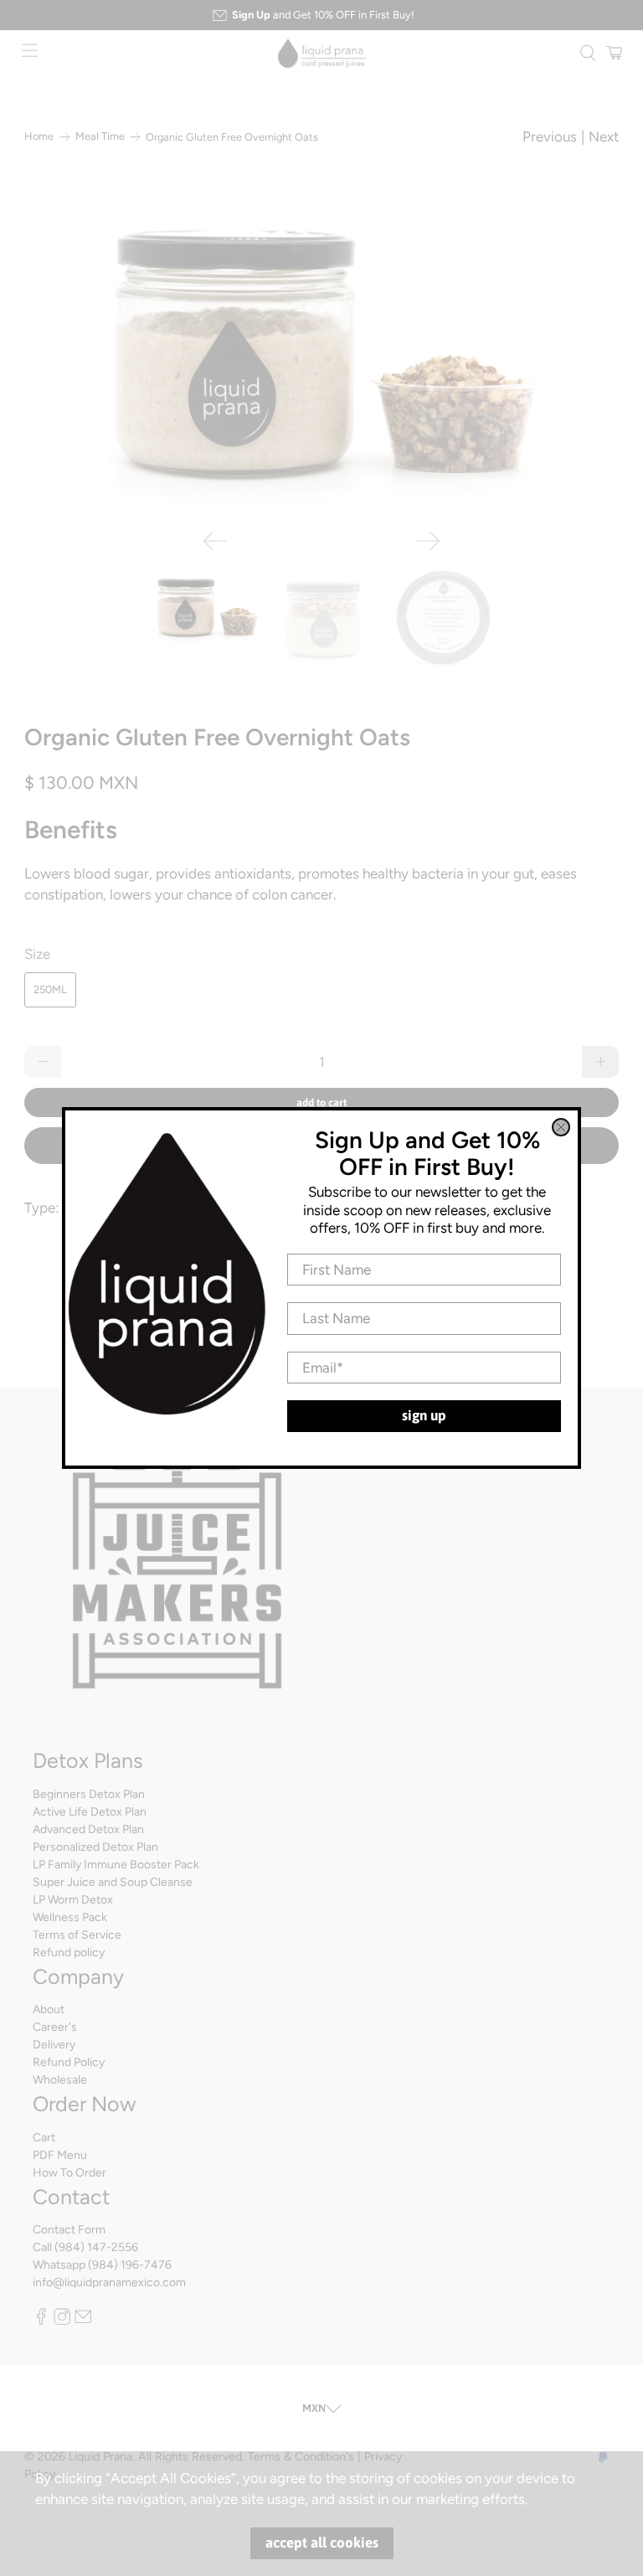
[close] (561, 1127)
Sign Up (424, 1415)
